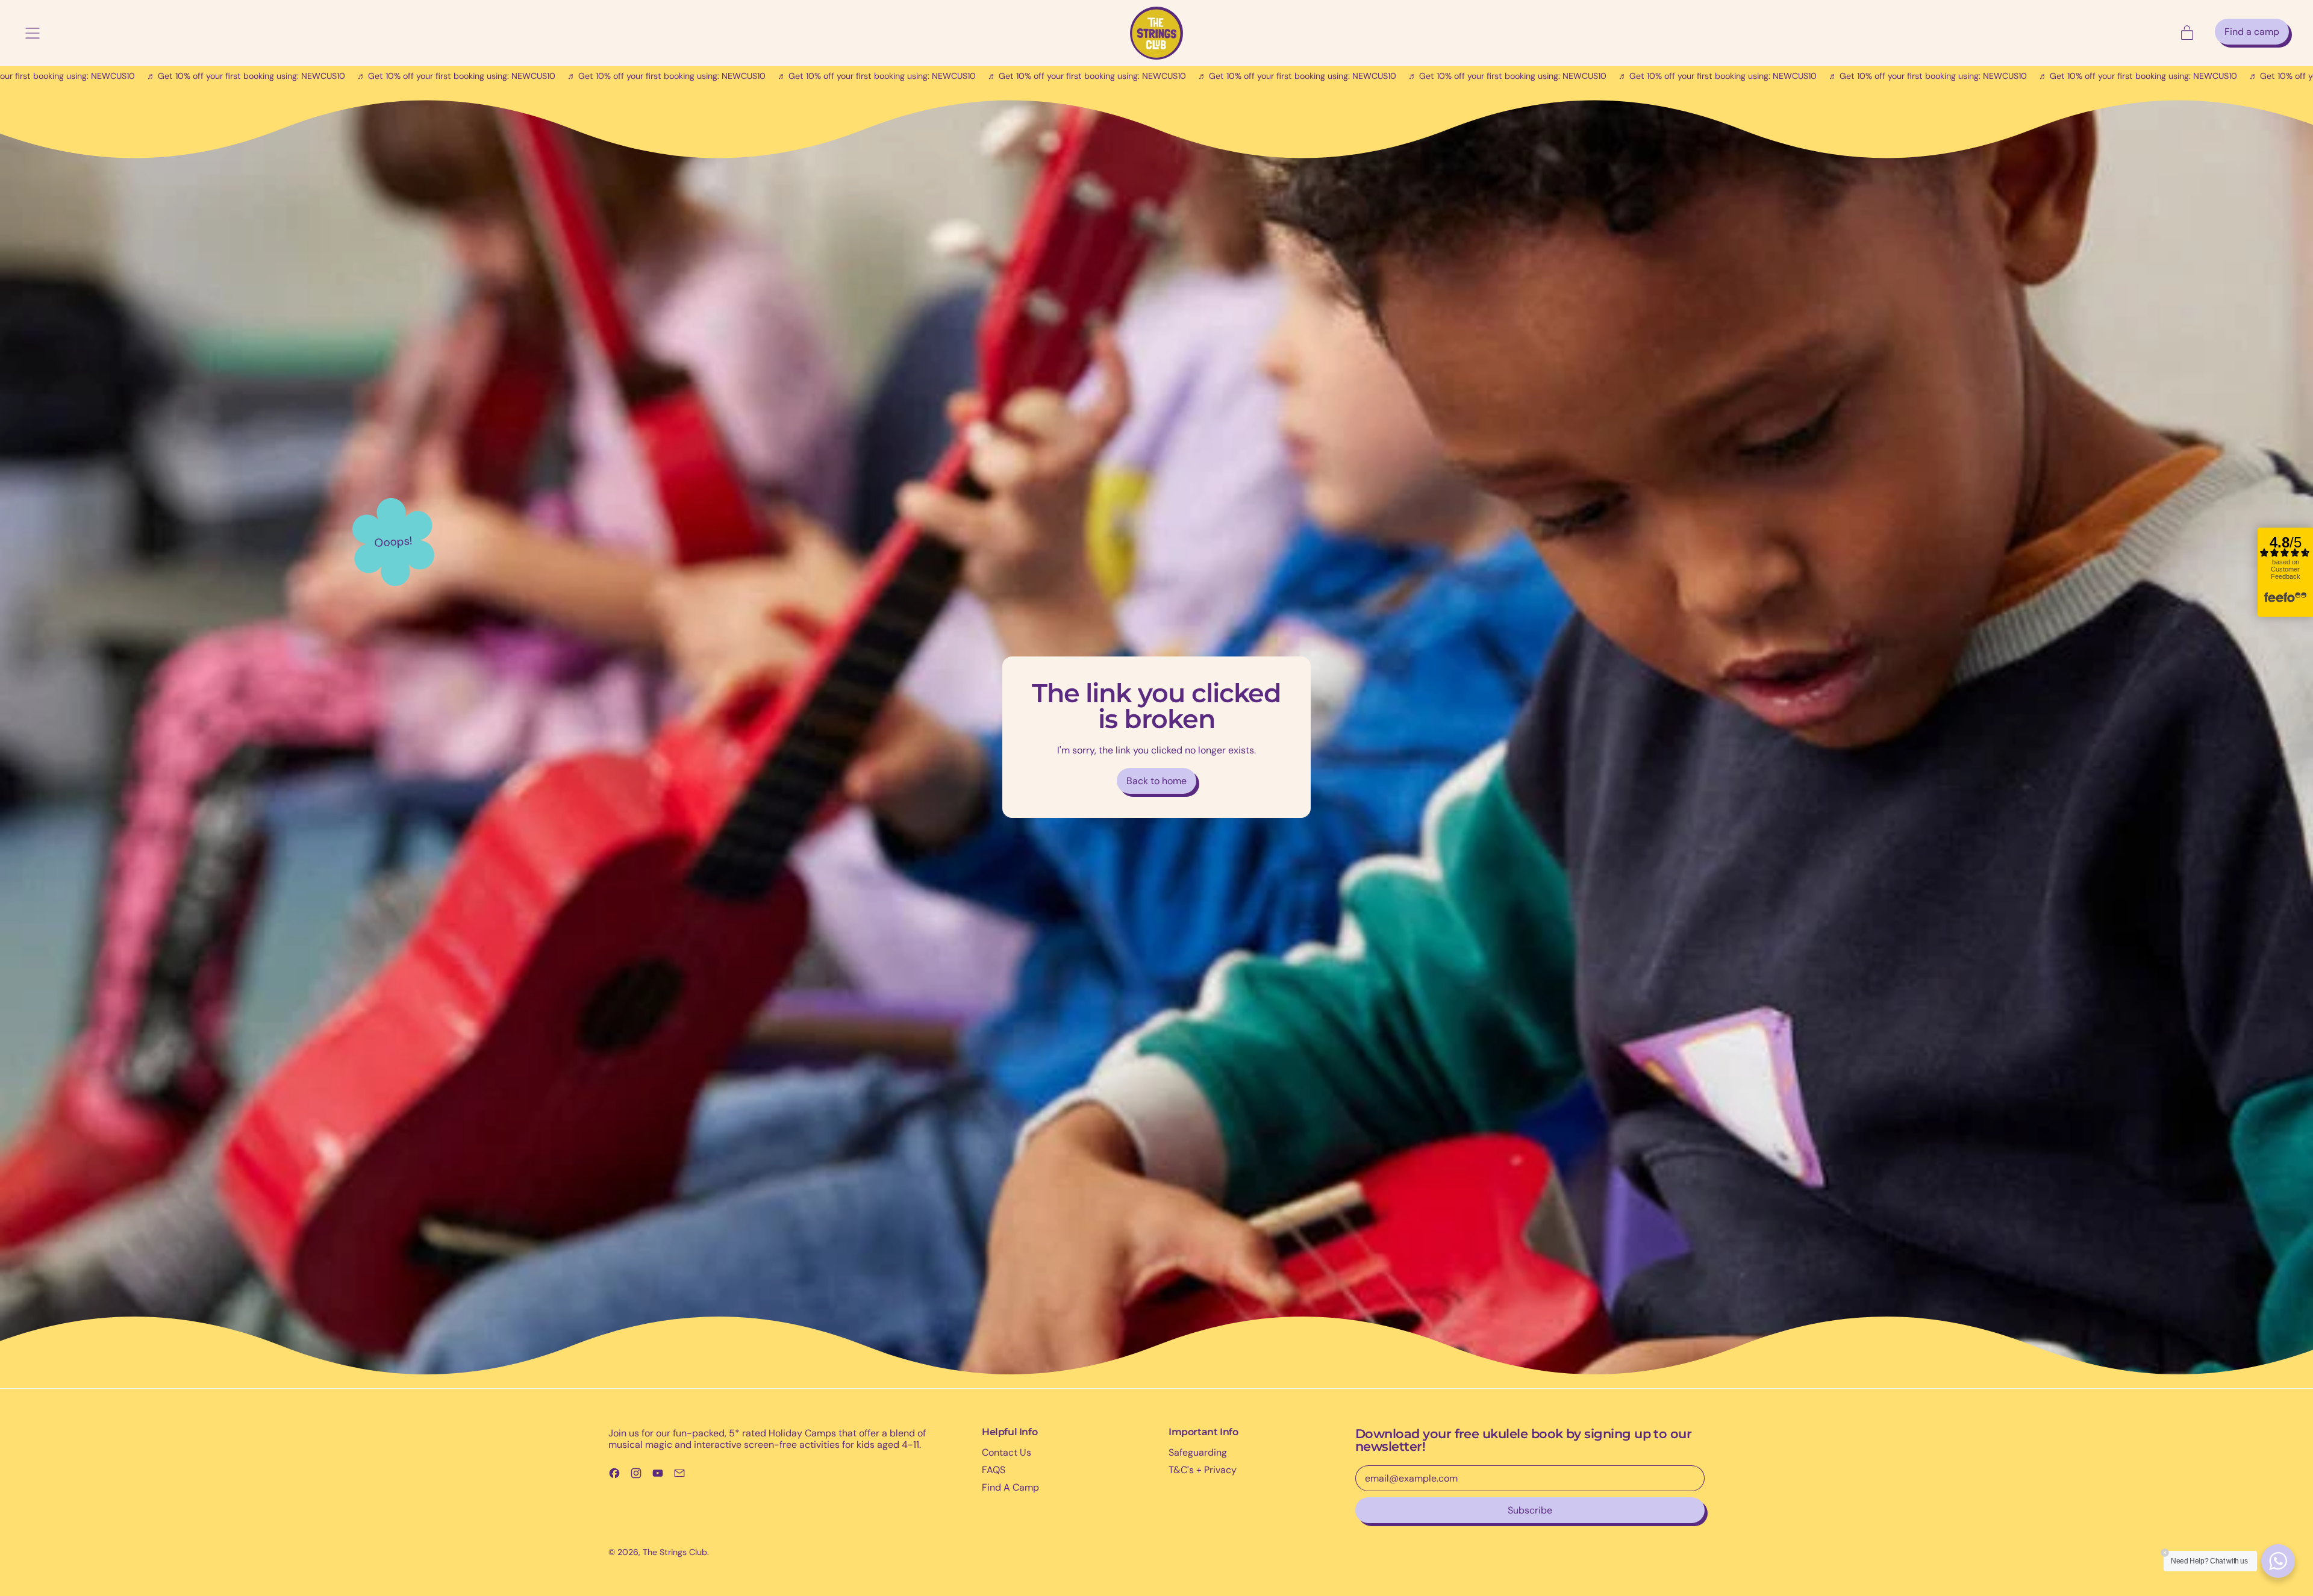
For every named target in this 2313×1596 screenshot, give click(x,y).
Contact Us (1007, 1452)
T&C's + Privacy (1203, 1470)
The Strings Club (675, 1552)
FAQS (994, 1470)
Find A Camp (1010, 1487)
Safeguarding (1198, 1452)
